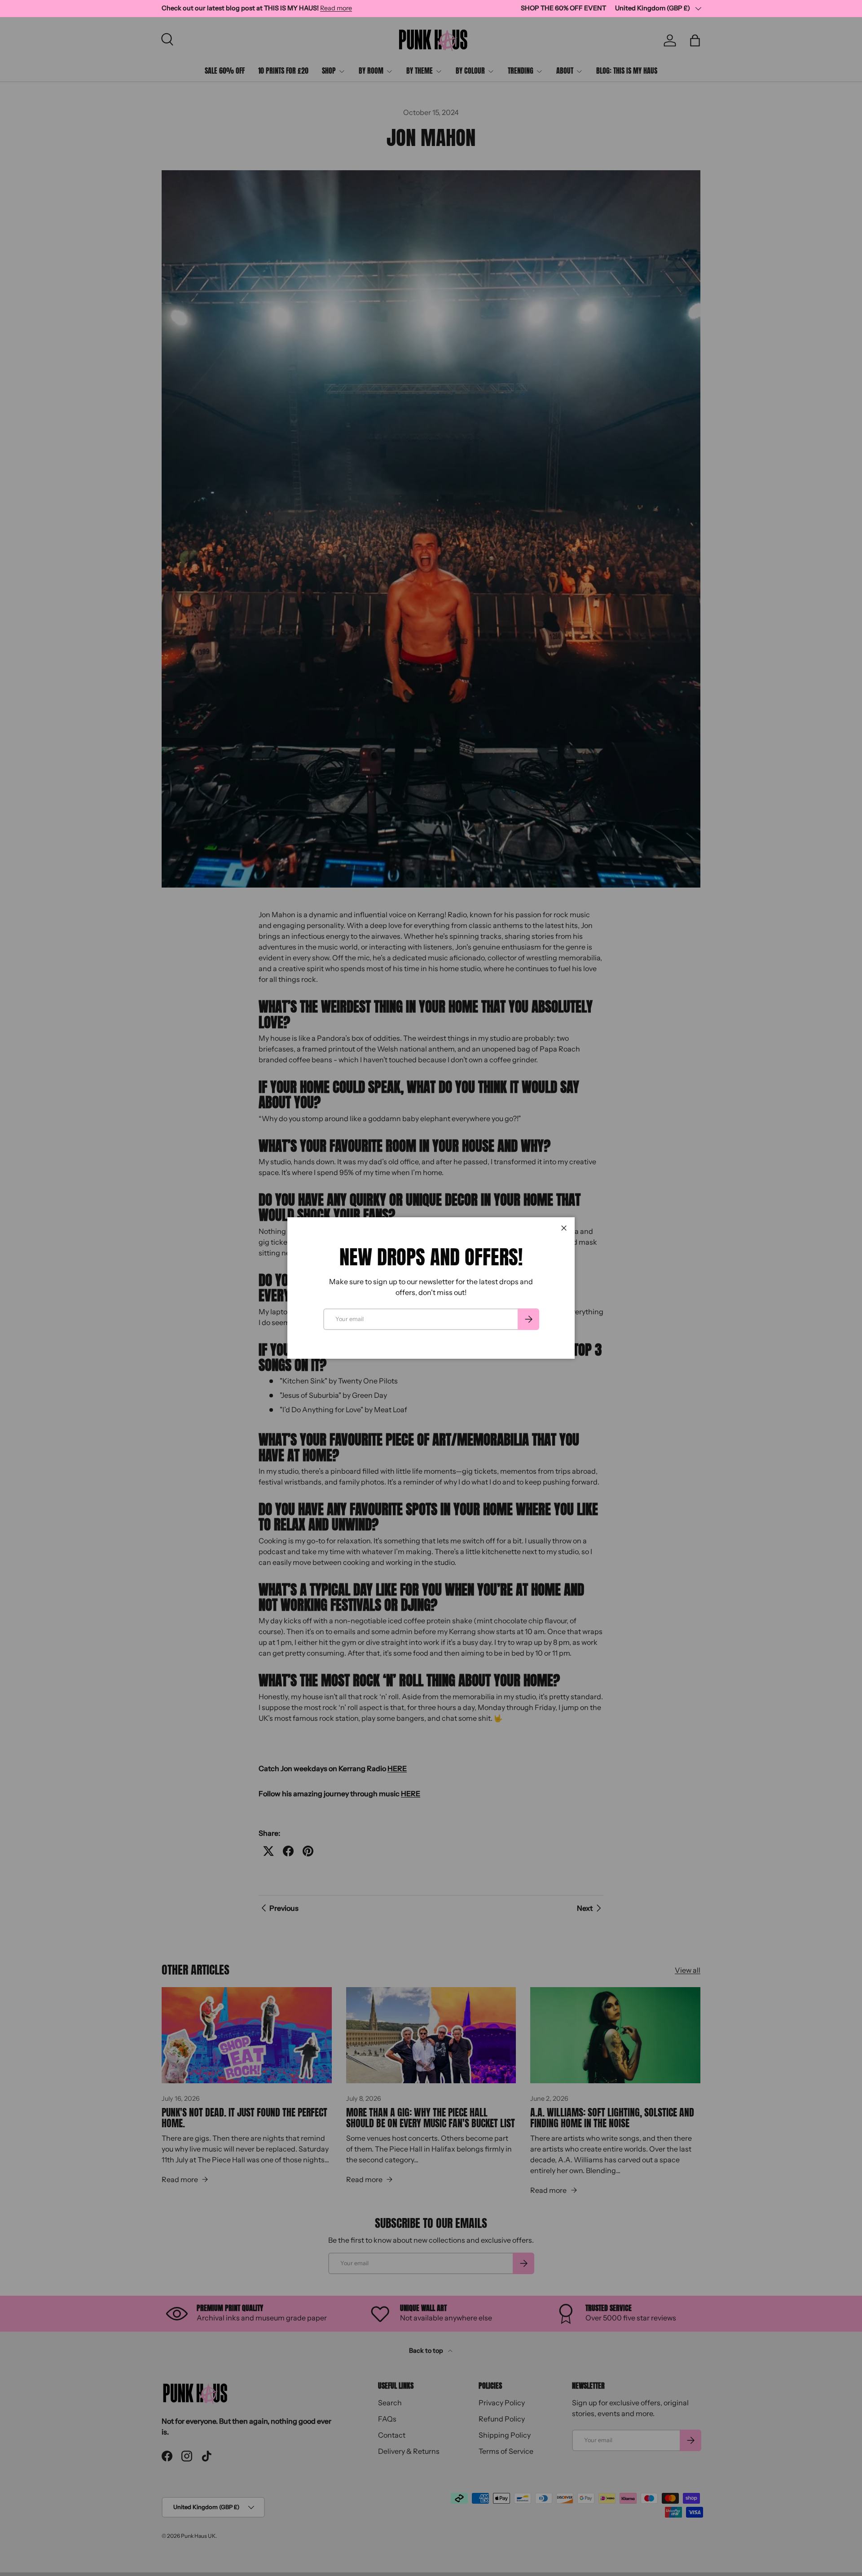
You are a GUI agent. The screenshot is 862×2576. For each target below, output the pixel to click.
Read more (336, 8)
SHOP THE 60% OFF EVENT (563, 8)
